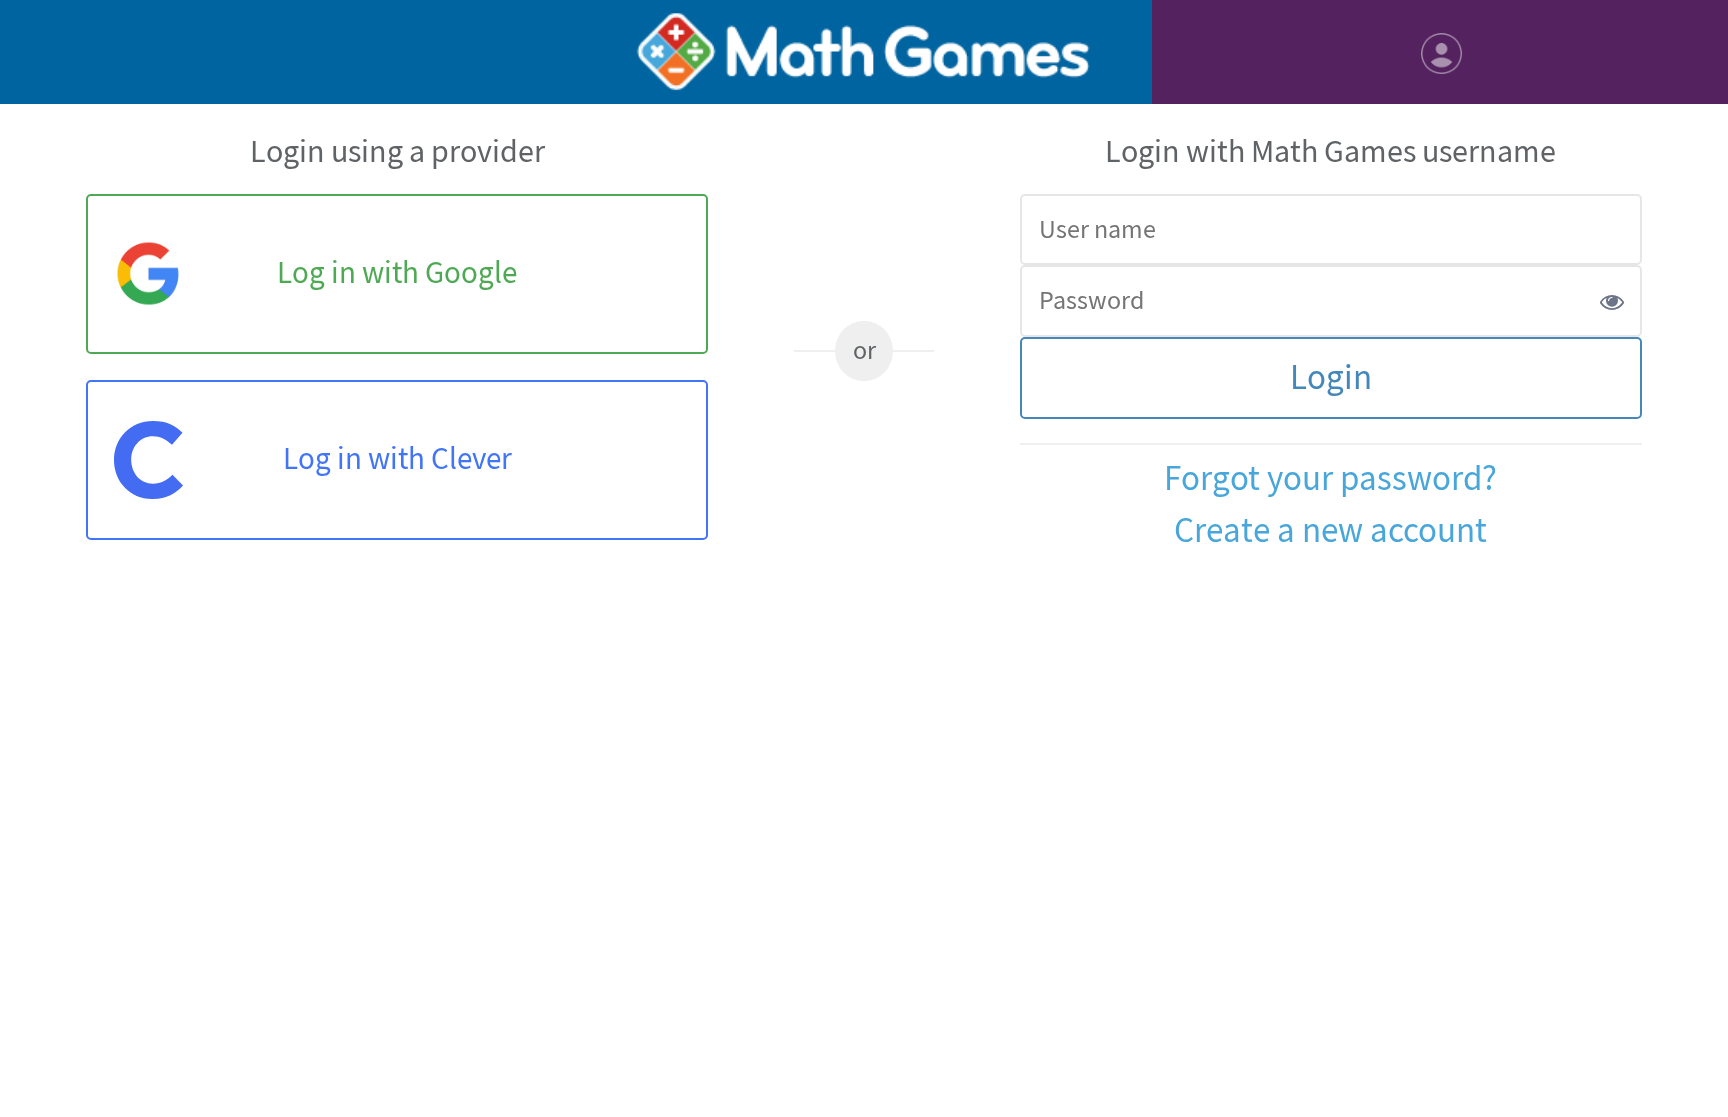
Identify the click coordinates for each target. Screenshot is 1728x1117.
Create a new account (1330, 531)
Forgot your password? (1330, 479)
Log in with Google (397, 273)
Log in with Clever (397, 459)
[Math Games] (864, 52)
